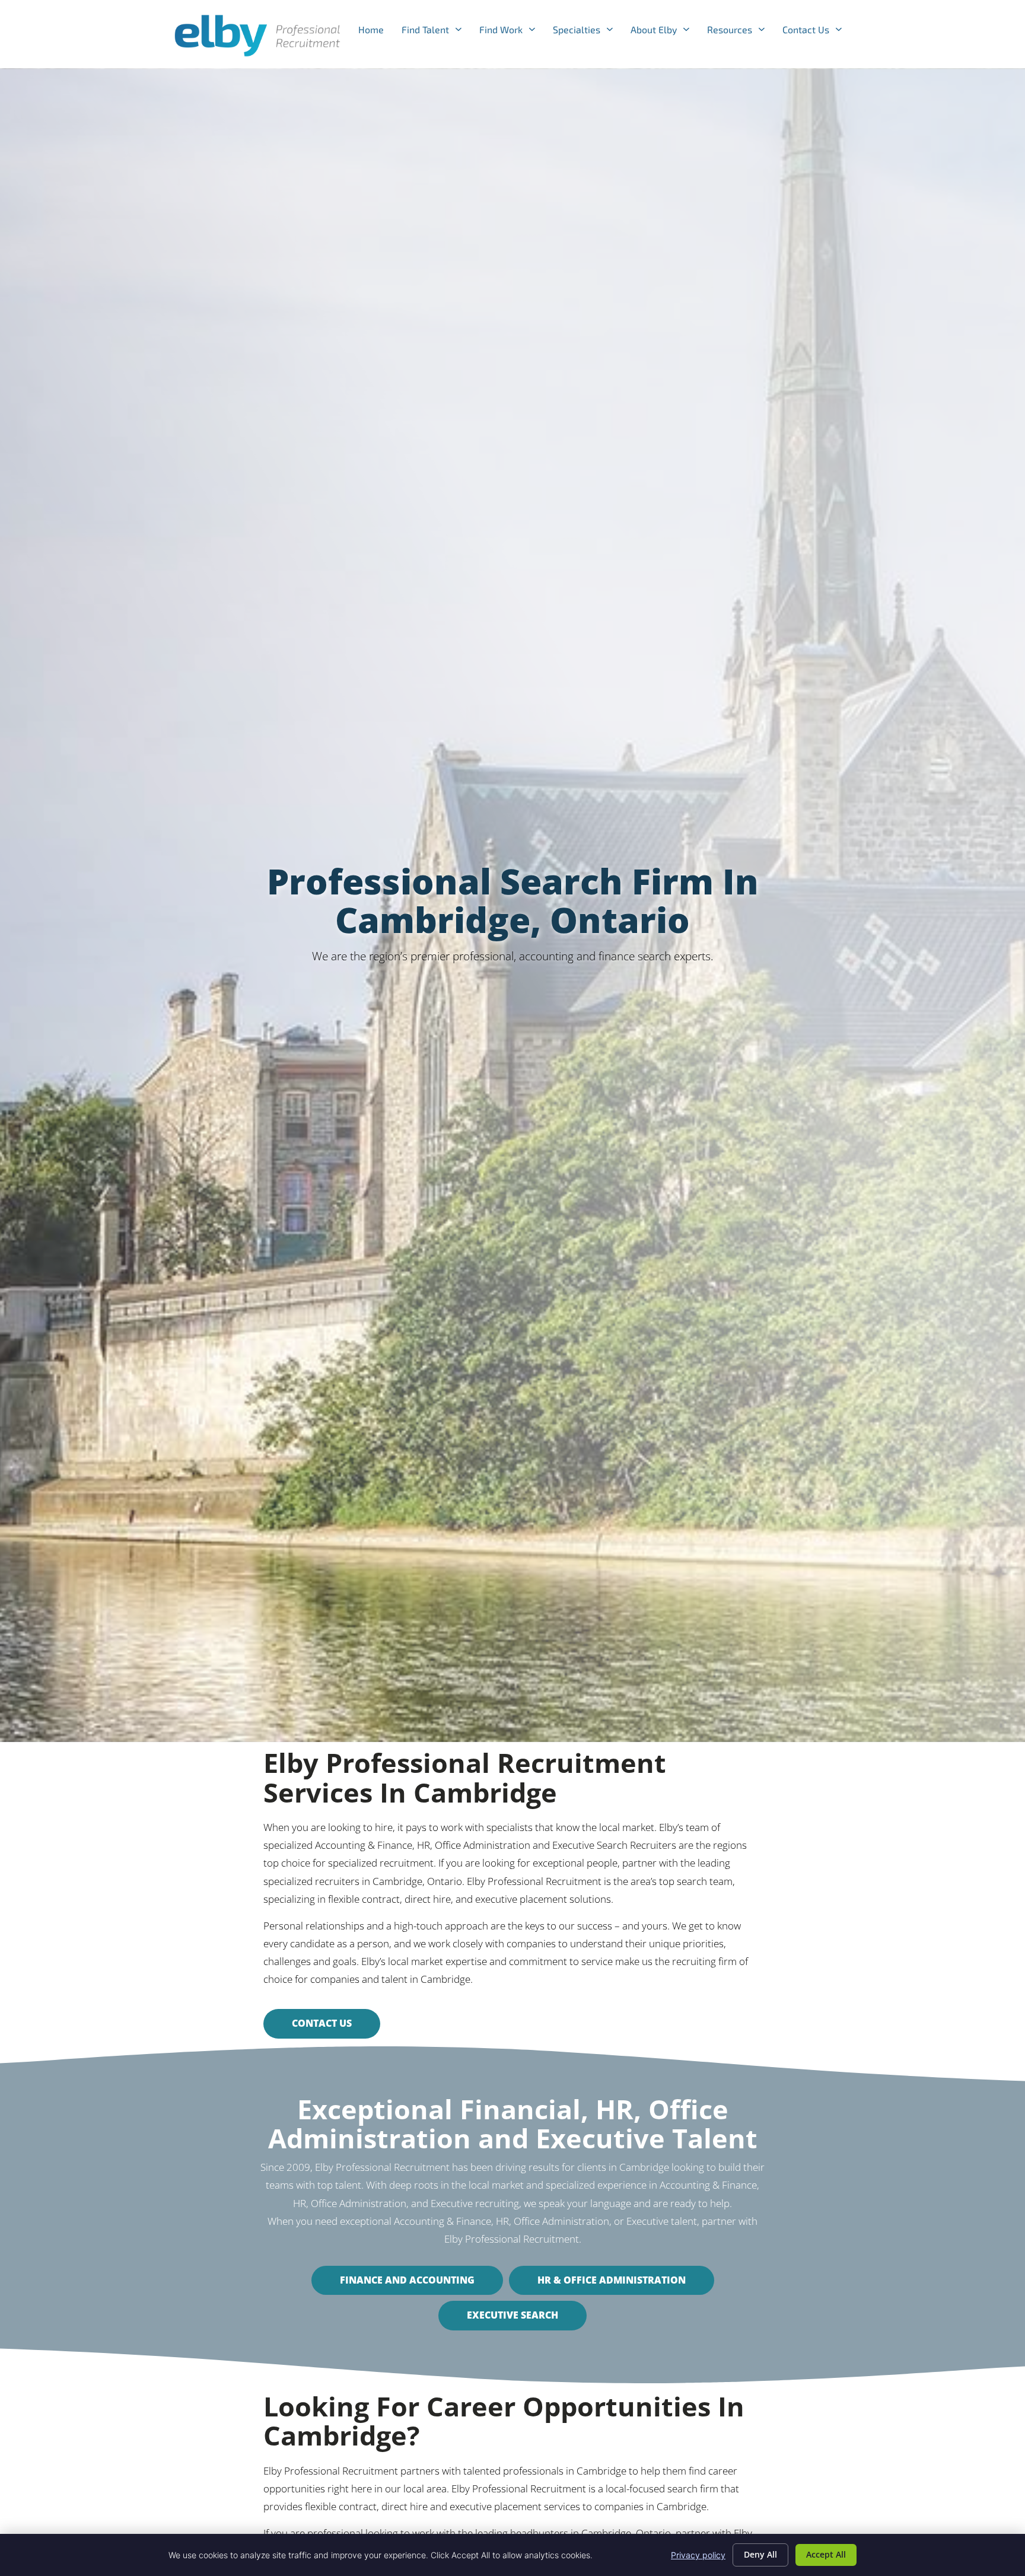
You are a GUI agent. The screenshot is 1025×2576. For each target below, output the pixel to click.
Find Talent (436, 32)
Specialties (587, 32)
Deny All (760, 2554)
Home (375, 32)
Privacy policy (698, 2555)
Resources (740, 32)
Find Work (512, 32)
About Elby (664, 32)
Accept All (826, 2554)
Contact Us (817, 32)
